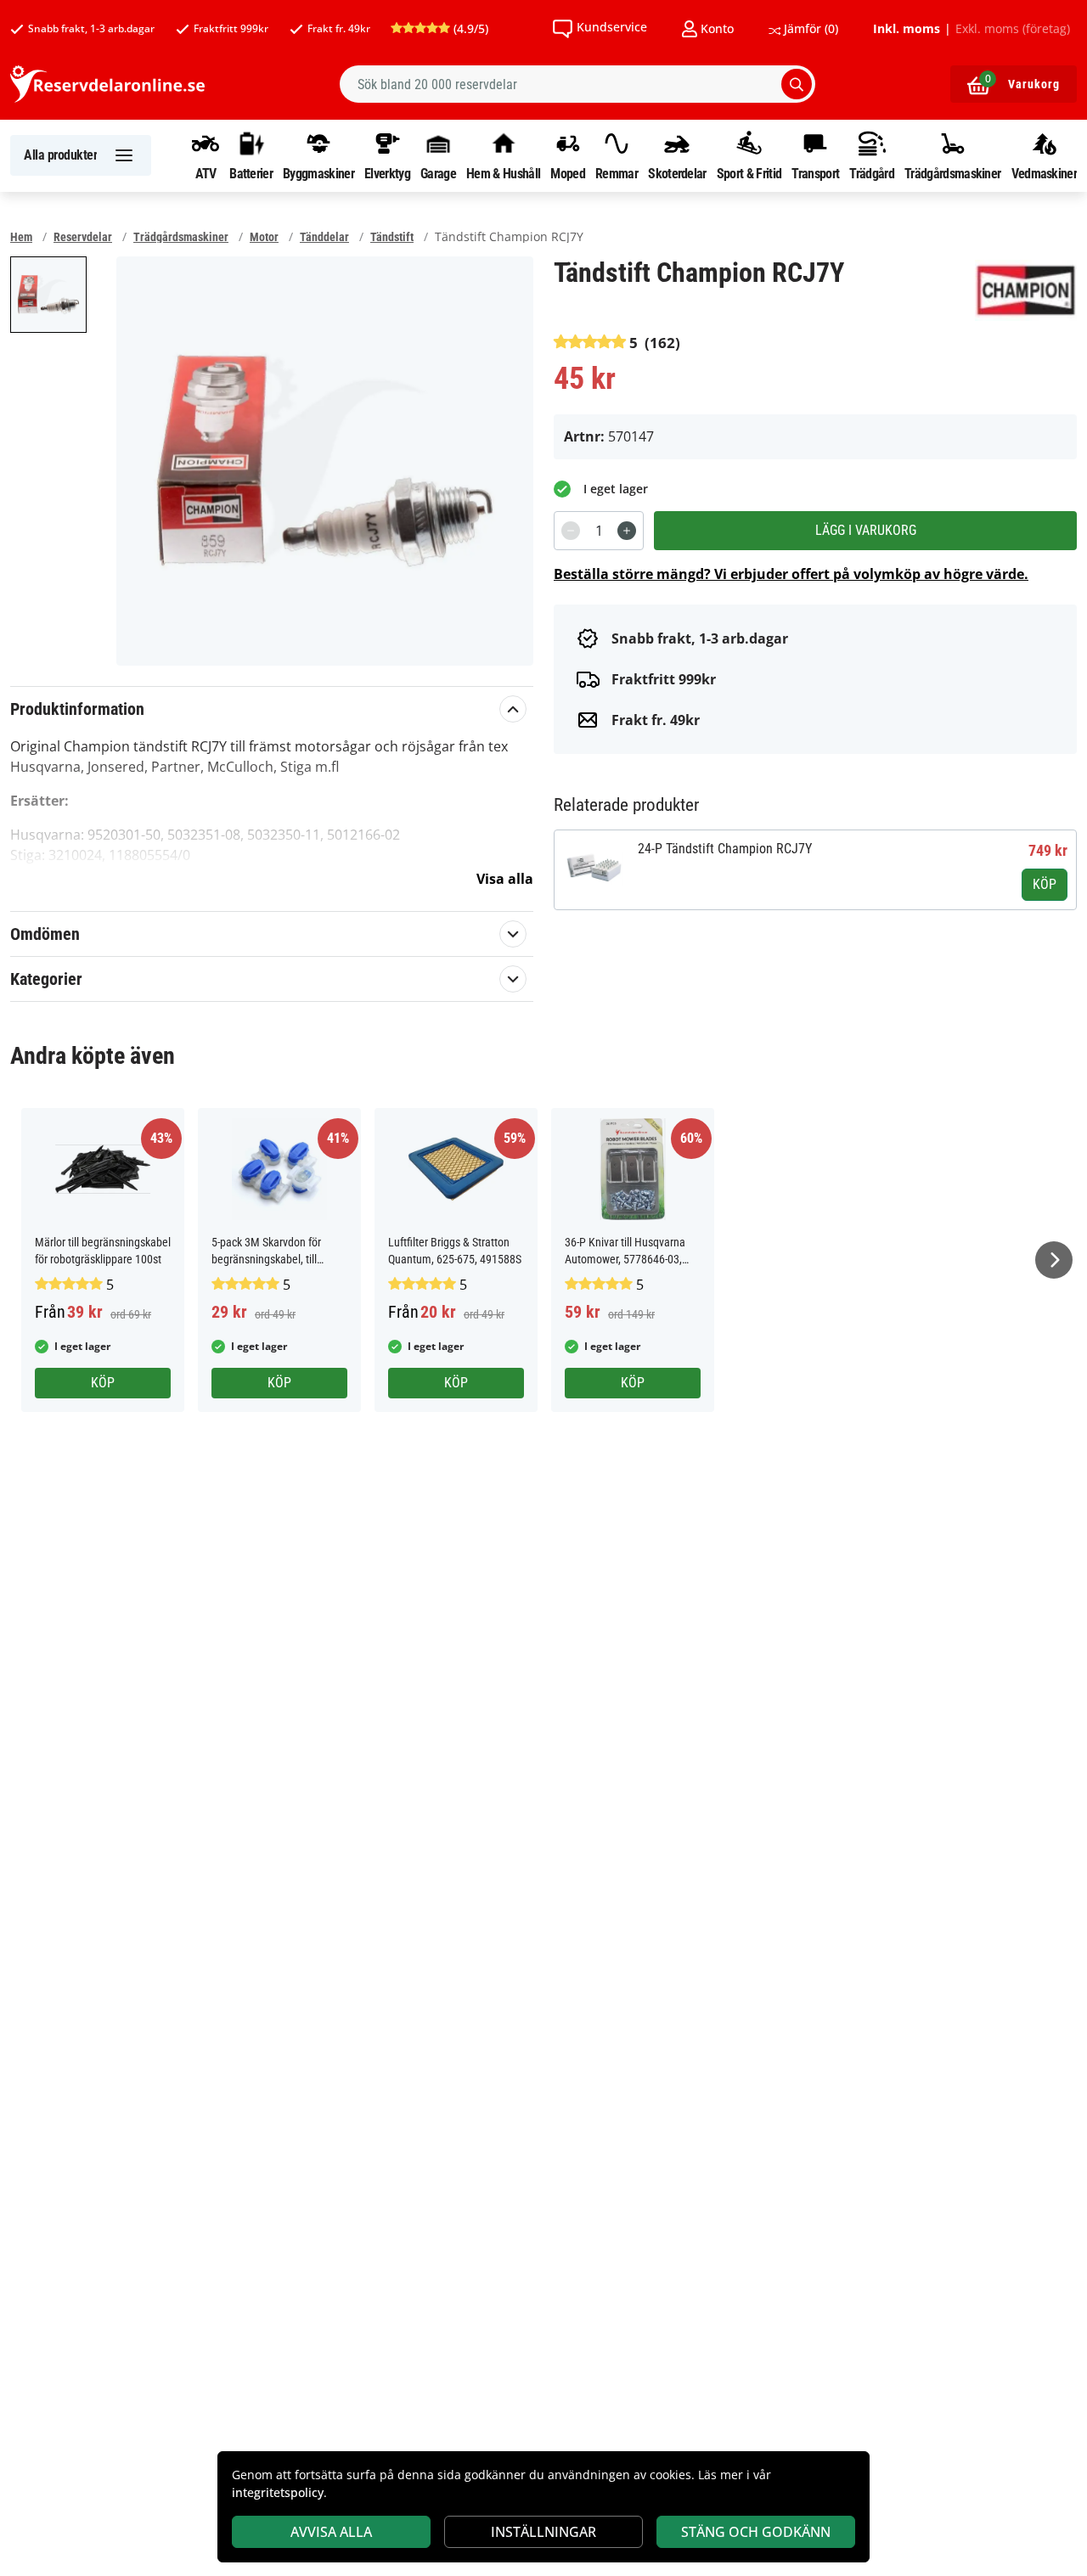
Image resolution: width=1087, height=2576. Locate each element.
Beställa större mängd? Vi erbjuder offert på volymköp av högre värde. (791, 574)
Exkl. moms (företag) (1013, 29)
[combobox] (577, 84)
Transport (815, 173)
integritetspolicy (278, 2492)
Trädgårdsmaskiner (952, 173)
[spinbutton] (599, 531)
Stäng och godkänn (756, 2532)
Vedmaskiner (1044, 173)
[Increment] (627, 531)
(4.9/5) (469, 28)
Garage (438, 173)
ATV (206, 173)
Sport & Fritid (749, 173)
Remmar (617, 173)
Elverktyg (387, 173)
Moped (568, 173)
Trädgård (871, 173)
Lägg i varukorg (866, 530)
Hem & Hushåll (503, 173)
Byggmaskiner (318, 173)
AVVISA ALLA (331, 2532)
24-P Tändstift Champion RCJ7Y (725, 849)
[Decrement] (571, 531)
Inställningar (543, 2532)
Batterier (251, 173)
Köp (1045, 884)
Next (1054, 1260)
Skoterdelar (677, 173)
